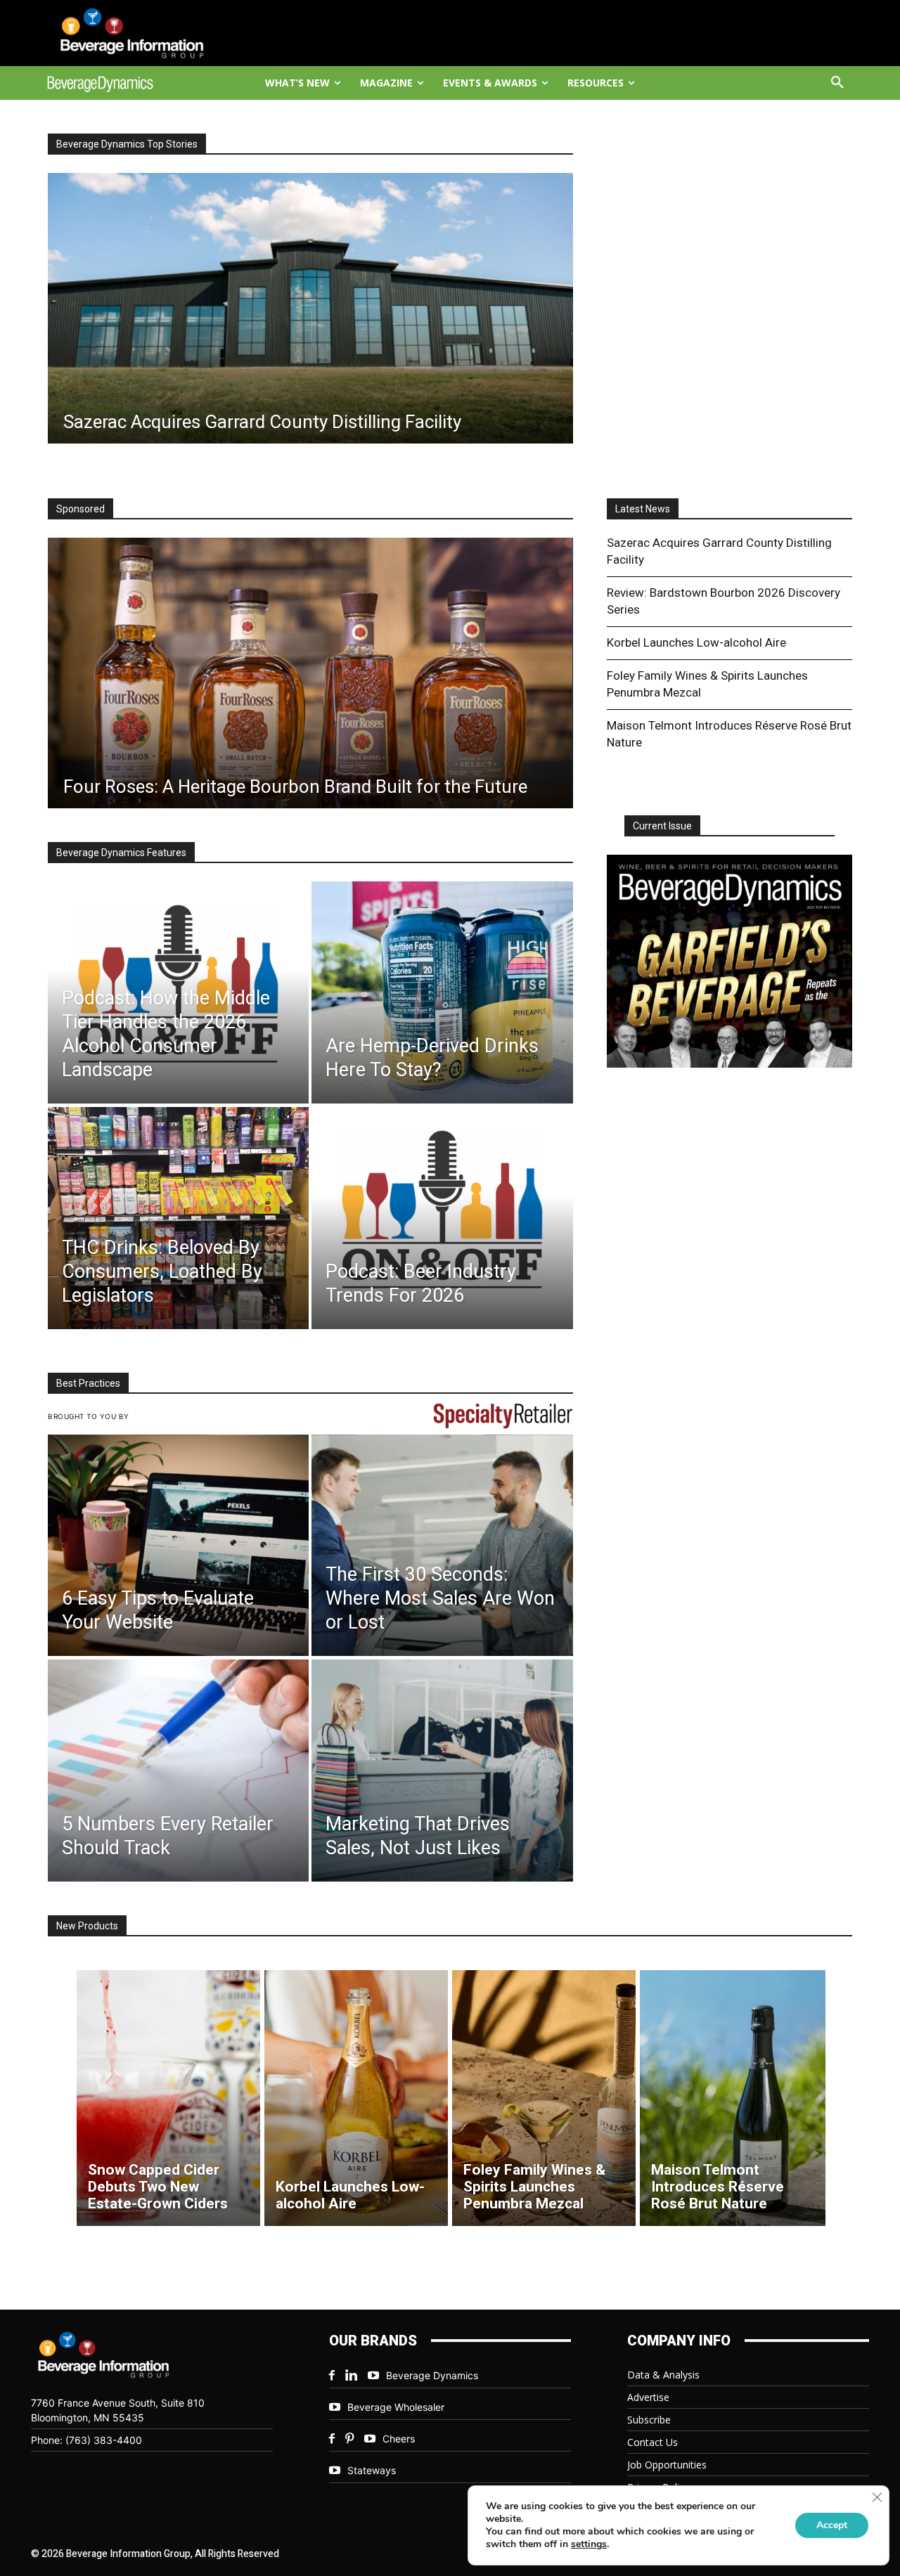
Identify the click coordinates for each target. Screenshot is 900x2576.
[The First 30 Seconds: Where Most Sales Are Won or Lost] (442, 1546)
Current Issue (662, 826)
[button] (837, 83)
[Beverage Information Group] (145, 33)
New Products (87, 1926)
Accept (832, 2525)
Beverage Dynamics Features (121, 853)
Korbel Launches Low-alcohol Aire (696, 642)
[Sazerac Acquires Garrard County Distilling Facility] (310, 308)
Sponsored (81, 509)
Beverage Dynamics (432, 2375)
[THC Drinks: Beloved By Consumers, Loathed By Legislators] (178, 1218)
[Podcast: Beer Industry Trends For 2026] (442, 1218)
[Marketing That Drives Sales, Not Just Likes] (442, 1771)
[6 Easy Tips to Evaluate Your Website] (178, 1546)
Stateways (372, 2470)
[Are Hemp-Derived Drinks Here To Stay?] (442, 992)
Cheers (399, 2439)
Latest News (643, 509)
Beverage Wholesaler (396, 2407)
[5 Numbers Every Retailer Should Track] (178, 1771)
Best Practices (88, 1383)
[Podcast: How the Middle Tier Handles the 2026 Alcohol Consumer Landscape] (178, 992)
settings (589, 2544)
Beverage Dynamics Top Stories (127, 144)
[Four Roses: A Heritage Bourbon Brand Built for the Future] (310, 673)
